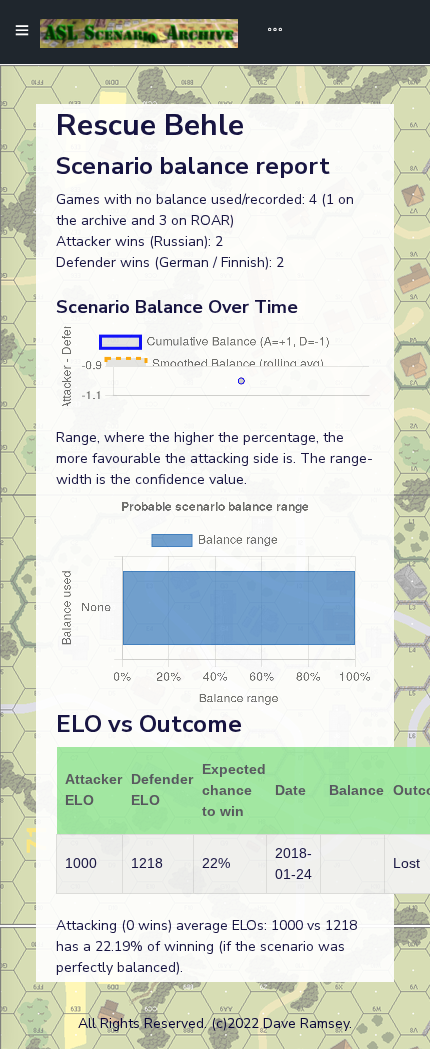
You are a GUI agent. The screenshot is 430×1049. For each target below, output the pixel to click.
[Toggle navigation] (268, 32)
